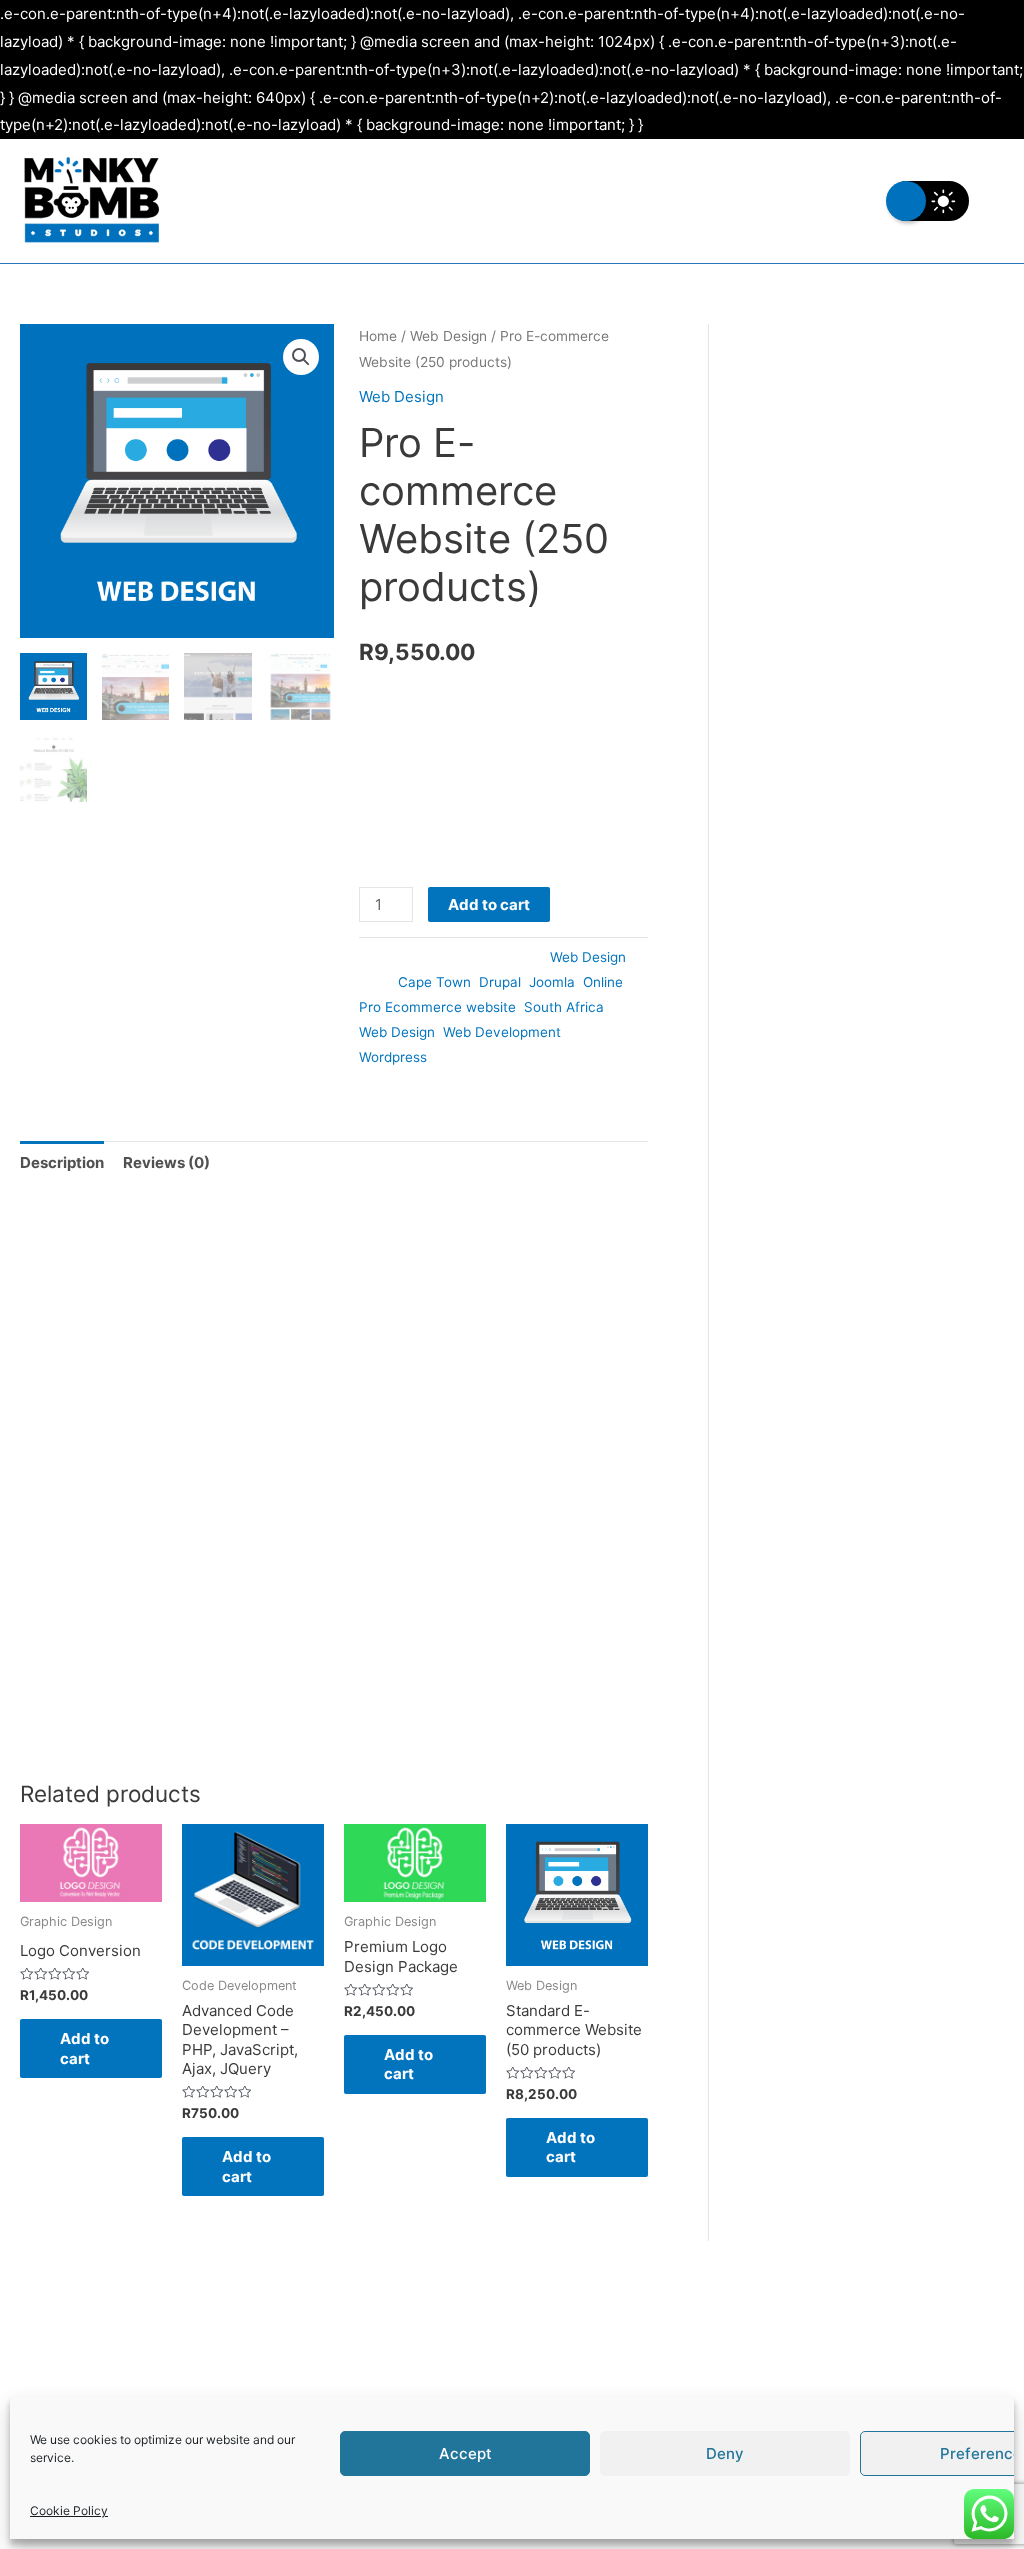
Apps (610, 200)
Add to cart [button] (84, 2048)
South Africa (564, 1007)
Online (603, 982)
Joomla (552, 982)
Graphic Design (488, 200)
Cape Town (434, 982)
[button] (301, 357)
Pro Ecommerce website (437, 1007)
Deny (725, 2453)
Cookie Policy (69, 2510)
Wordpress (393, 1057)
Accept (465, 2453)
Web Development (502, 1032)
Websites (352, 200)
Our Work (710, 200)
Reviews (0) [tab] (166, 1162)
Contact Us (831, 200)
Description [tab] (62, 1162)
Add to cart (489, 904)
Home (378, 336)
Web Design (448, 336)
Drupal (500, 982)
